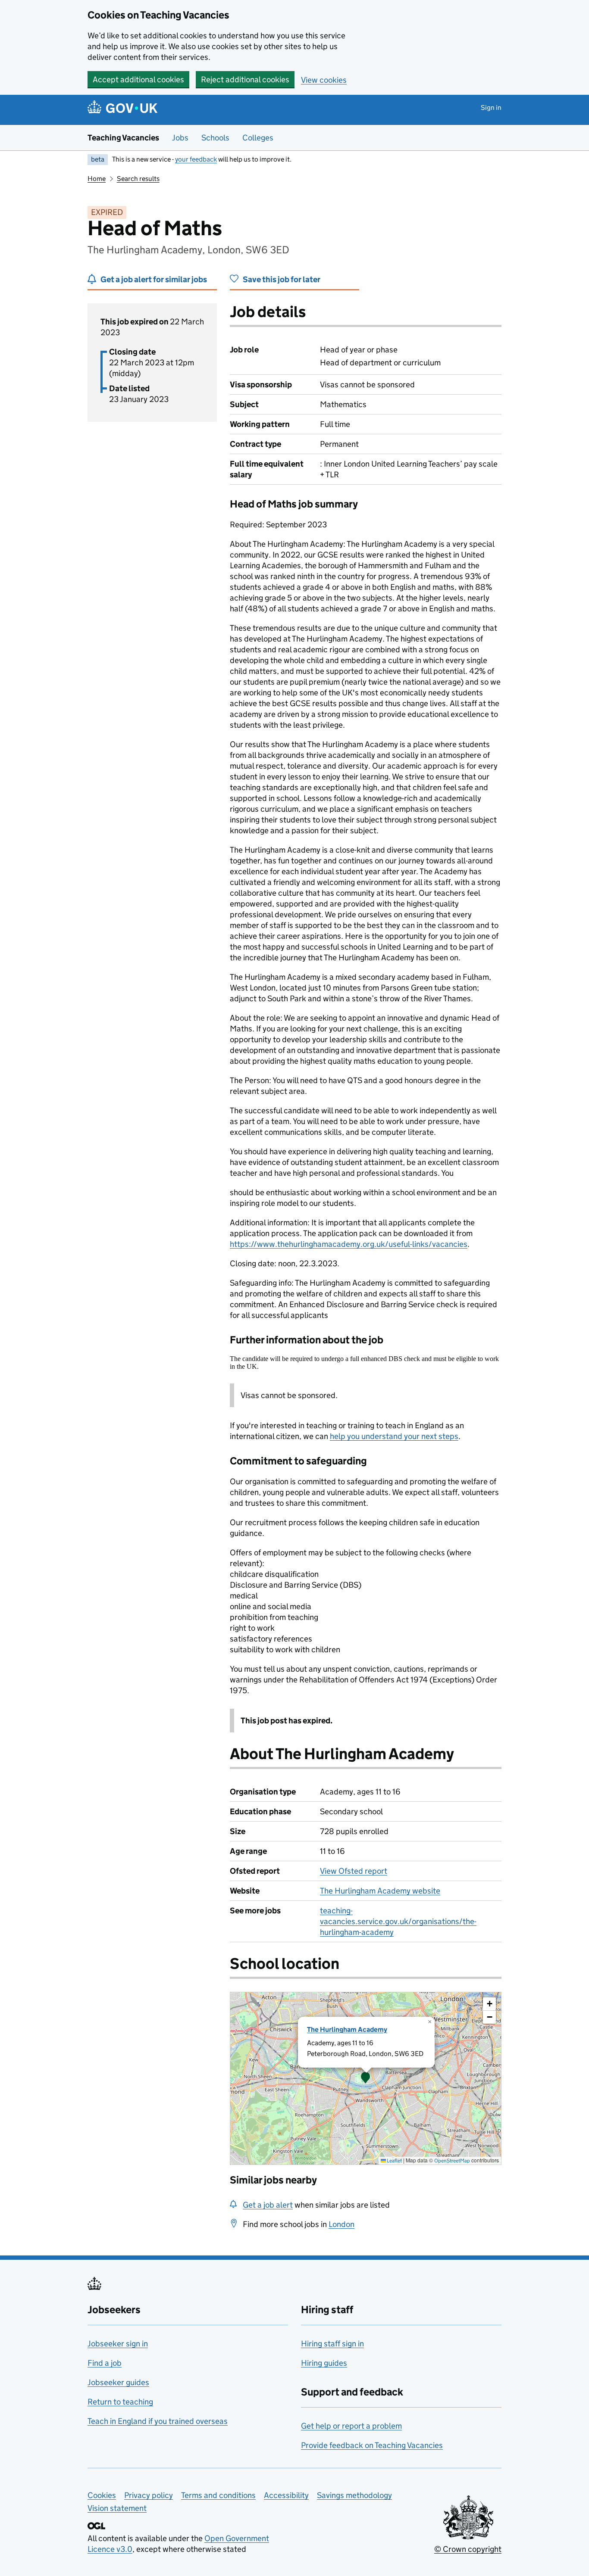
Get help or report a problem (351, 2426)
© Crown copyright (468, 2549)
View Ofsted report (354, 1871)
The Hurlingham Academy (347, 2029)
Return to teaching (120, 2402)
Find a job (105, 2363)
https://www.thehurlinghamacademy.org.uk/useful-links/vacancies (349, 1244)
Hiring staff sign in (332, 2344)
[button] (366, 2078)
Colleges (258, 138)
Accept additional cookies (138, 79)
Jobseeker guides (118, 2382)
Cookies (102, 2495)
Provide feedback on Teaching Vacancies (372, 2445)
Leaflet (394, 2160)
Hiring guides (324, 2363)
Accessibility (286, 2495)
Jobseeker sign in (118, 2344)
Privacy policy (149, 2495)
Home (97, 179)
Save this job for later (282, 279)
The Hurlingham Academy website (380, 1891)
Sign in (491, 107)
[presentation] (366, 2078)
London (341, 2224)
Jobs (180, 138)
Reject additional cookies (245, 79)
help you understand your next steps (394, 1436)
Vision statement (117, 2508)
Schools (215, 138)
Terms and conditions (218, 2495)
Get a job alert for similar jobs (154, 279)
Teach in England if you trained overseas (158, 2421)
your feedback (196, 159)
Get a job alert (268, 2205)
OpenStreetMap (452, 2160)
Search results (138, 179)
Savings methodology (354, 2495)
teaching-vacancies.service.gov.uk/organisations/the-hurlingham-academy (398, 1921)
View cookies (324, 80)
